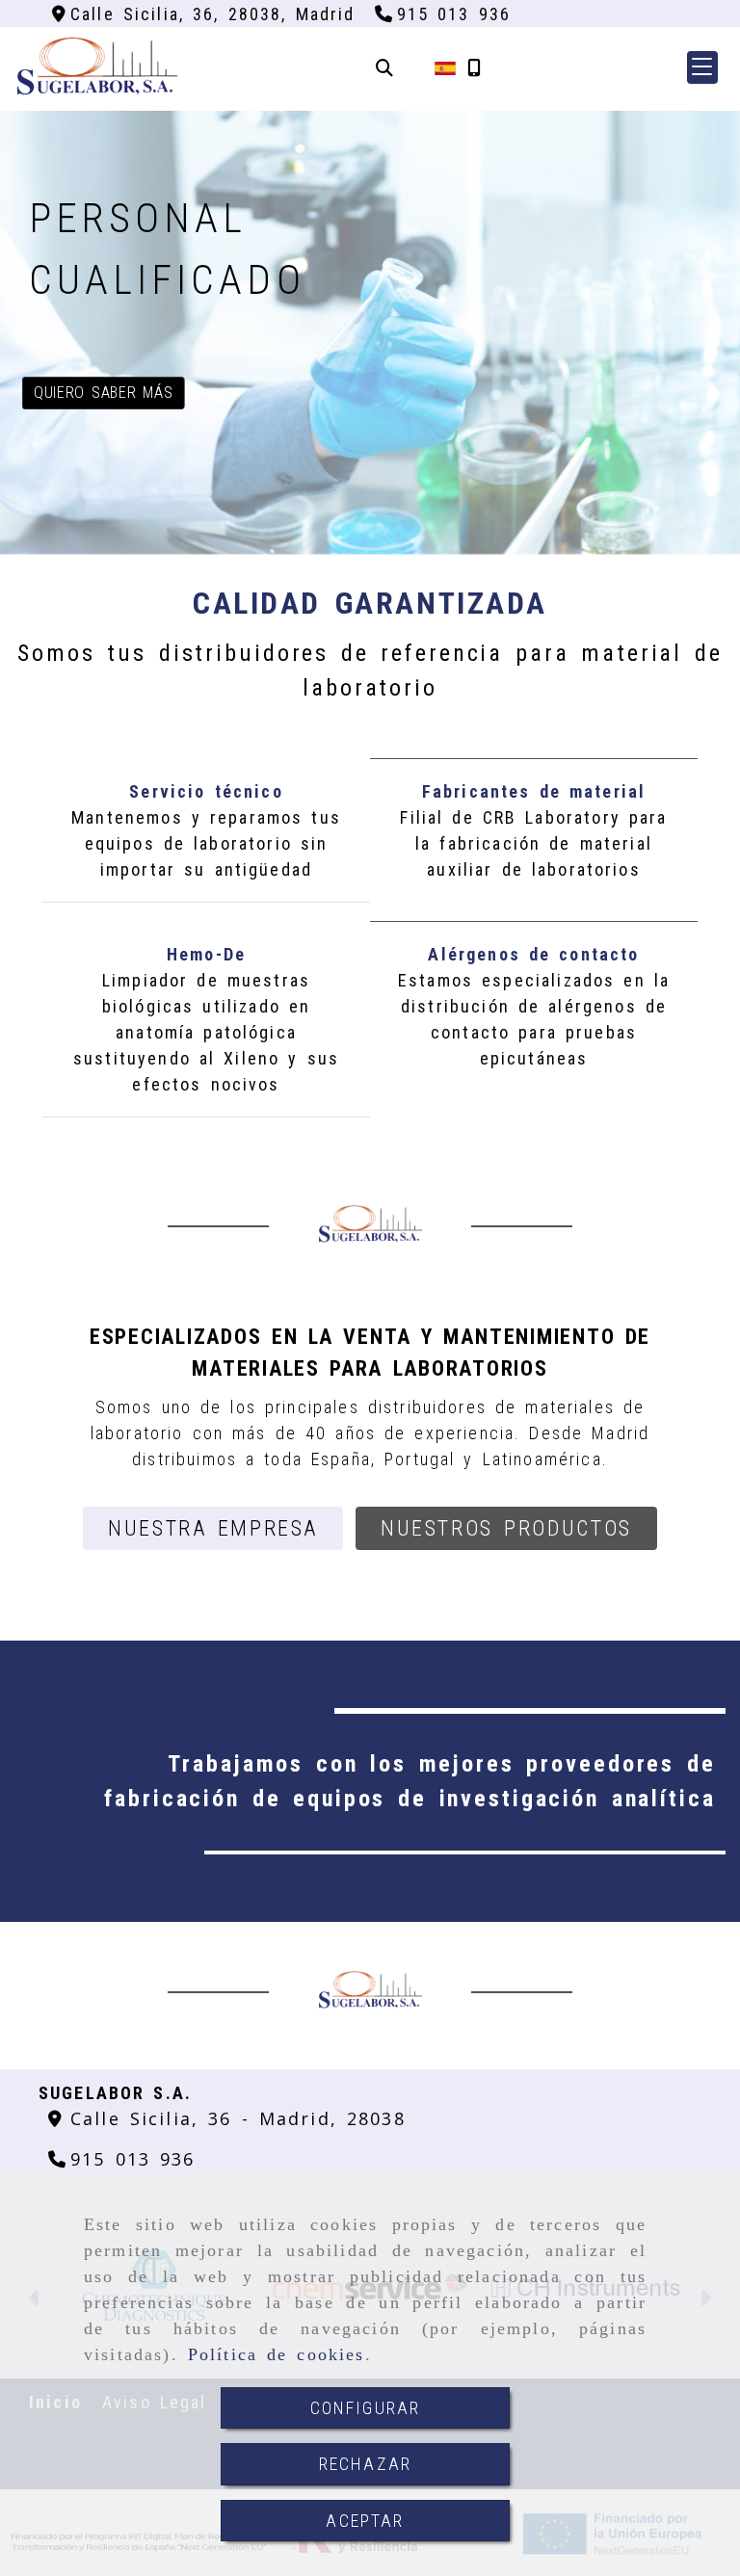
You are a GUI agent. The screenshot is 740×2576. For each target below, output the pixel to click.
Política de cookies (277, 2354)
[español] (445, 67)
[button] (702, 67)
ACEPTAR (365, 2521)
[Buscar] (384, 68)
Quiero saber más (103, 393)
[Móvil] (474, 68)
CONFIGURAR (366, 2408)
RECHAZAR (365, 2464)
